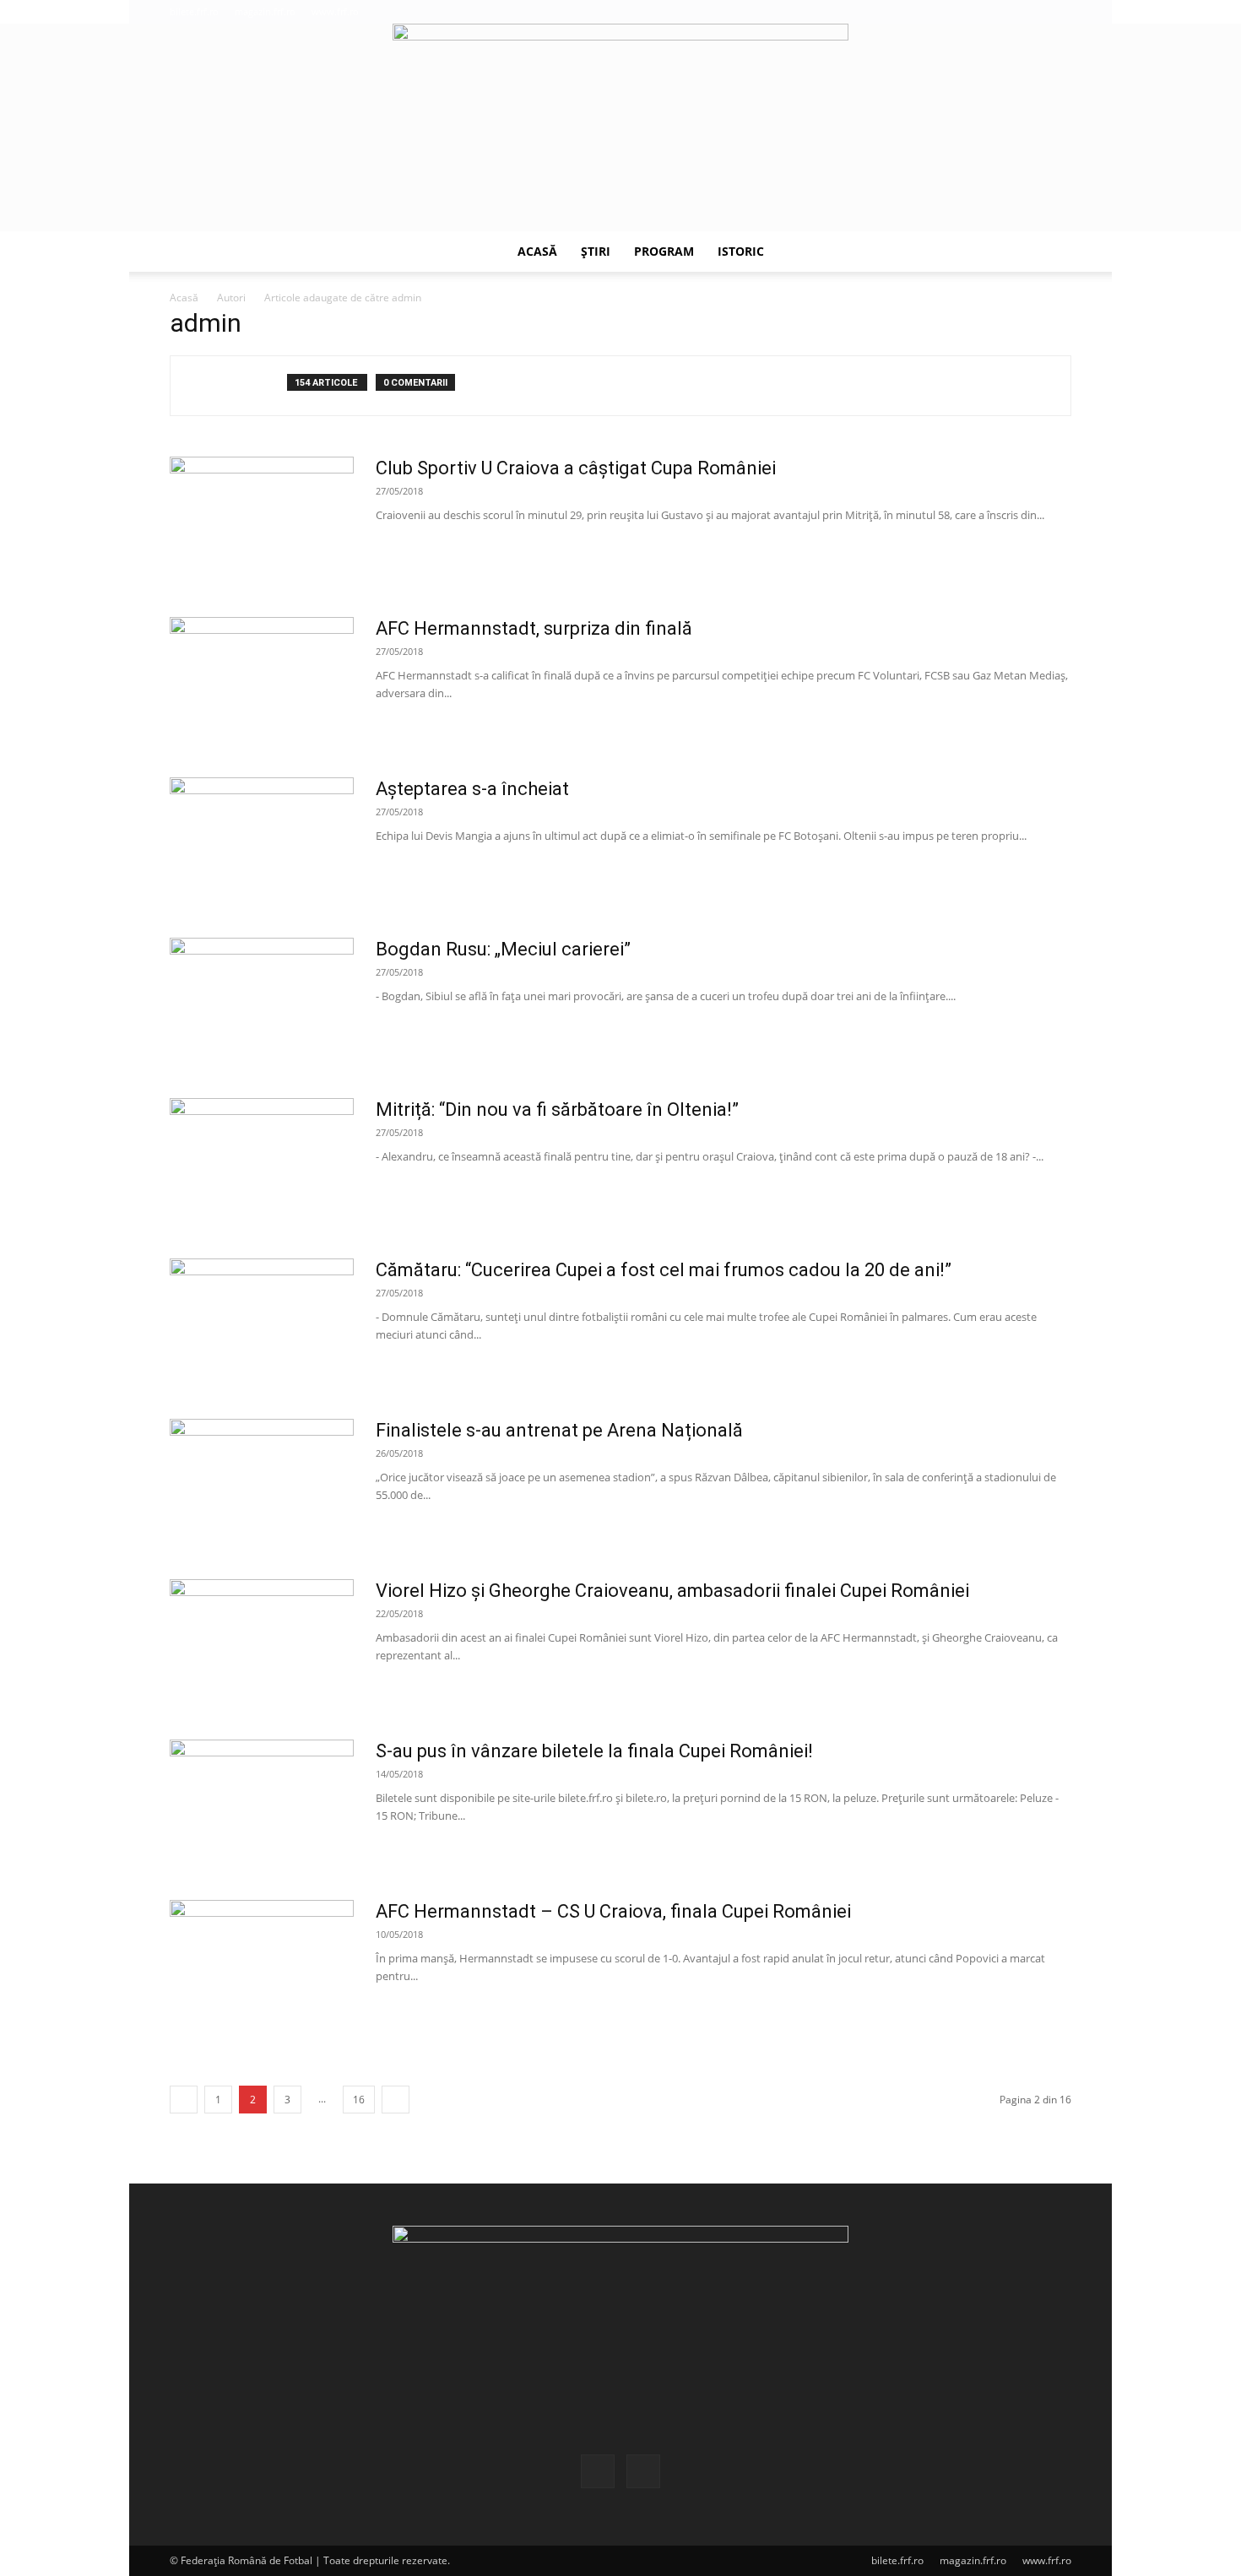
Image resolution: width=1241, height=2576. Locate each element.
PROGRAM (664, 251)
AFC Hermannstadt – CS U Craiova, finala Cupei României (613, 1911)
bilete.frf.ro (194, 11)
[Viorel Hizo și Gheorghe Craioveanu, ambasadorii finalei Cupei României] (262, 1642)
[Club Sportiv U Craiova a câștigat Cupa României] (262, 520)
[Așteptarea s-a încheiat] (262, 841)
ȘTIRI (596, 251)
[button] (1005, 11)
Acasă (184, 298)
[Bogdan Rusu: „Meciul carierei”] (262, 1001)
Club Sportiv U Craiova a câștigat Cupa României (576, 468)
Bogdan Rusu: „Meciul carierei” (503, 949)
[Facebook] (1031, 12)
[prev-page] (184, 2100)
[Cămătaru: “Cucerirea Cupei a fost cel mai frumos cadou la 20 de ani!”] (262, 1322)
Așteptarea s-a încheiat (472, 789)
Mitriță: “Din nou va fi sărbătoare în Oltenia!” (557, 1109)
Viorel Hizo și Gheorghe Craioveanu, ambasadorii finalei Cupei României (672, 1591)
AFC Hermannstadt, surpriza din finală (534, 628)
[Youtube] (1059, 12)
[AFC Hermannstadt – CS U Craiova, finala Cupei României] (262, 1963)
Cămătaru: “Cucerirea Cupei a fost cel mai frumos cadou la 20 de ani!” (664, 1270)
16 (359, 2100)
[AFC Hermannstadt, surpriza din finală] (262, 680)
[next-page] (396, 2100)
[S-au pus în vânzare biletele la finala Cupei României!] (262, 1803)
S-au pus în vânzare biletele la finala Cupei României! (594, 1751)
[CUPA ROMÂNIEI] (620, 127)
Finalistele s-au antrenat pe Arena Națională (559, 1430)
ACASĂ (537, 251)
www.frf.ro (335, 11)
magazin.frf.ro (265, 11)
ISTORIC (741, 251)
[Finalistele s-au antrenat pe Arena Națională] (262, 1482)
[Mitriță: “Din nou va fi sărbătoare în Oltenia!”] (262, 1161)
